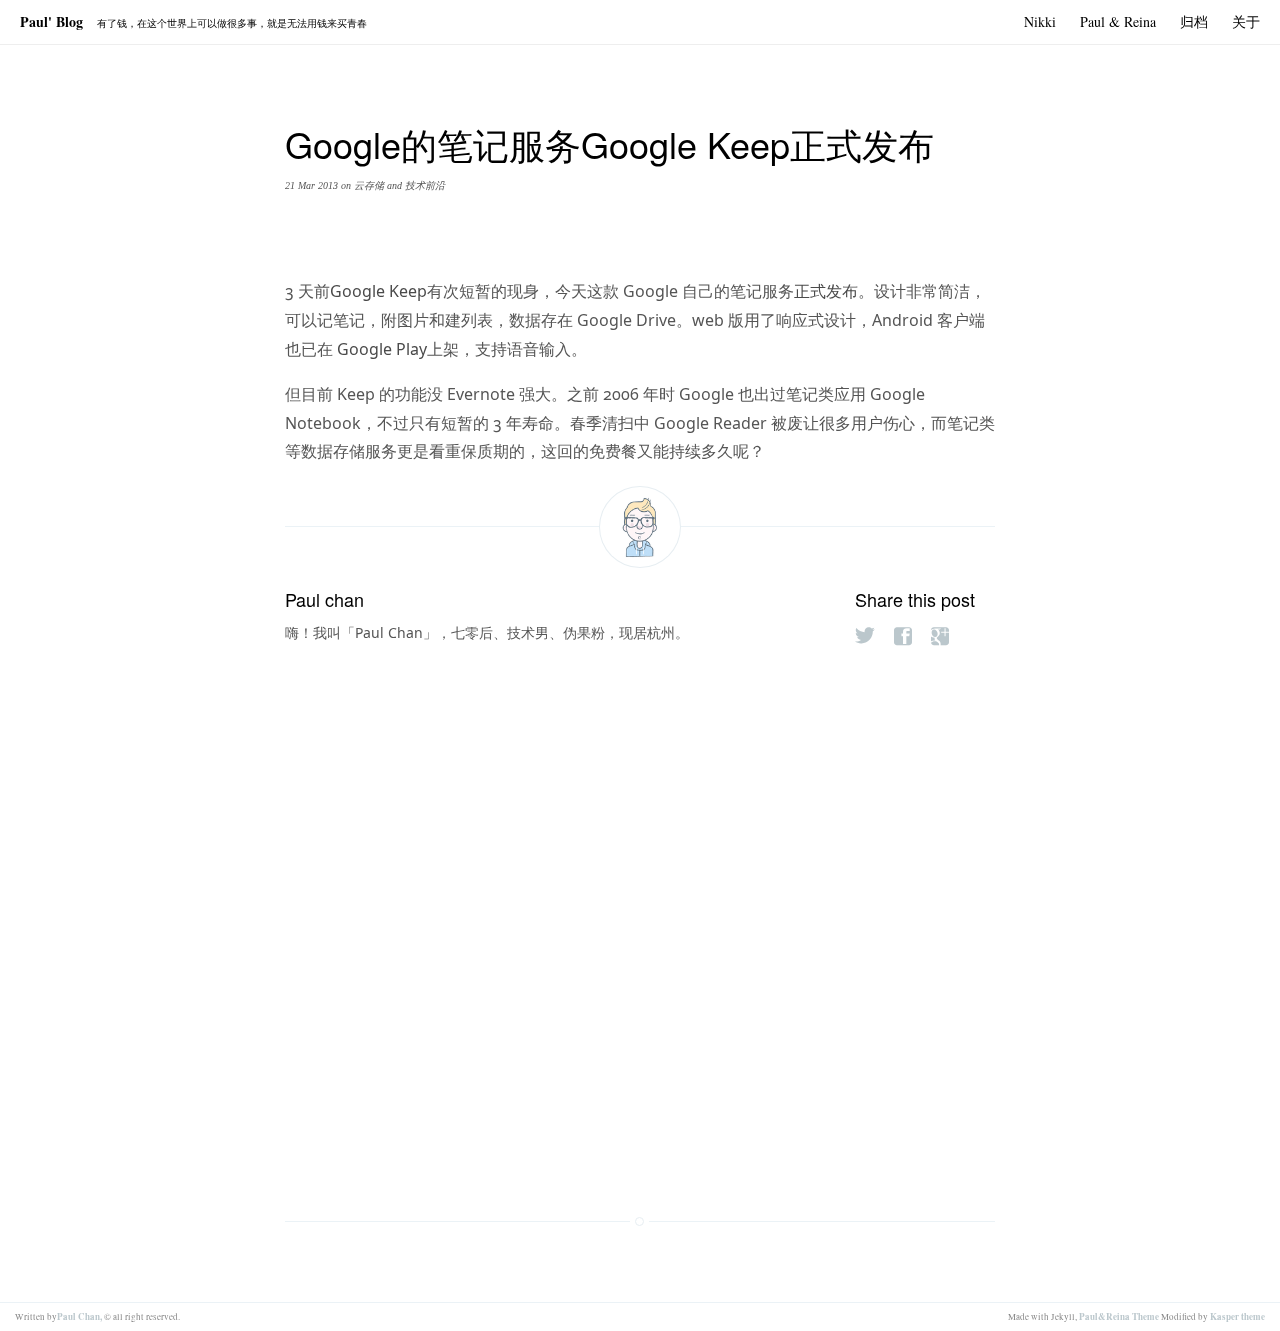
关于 (1246, 21)
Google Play (380, 349)
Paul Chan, (79, 1316)
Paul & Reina (1118, 21)
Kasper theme (1237, 1316)
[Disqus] (640, 913)
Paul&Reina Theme (1119, 1316)
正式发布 (826, 291)
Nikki (1040, 21)
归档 (1194, 21)
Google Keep (378, 291)
